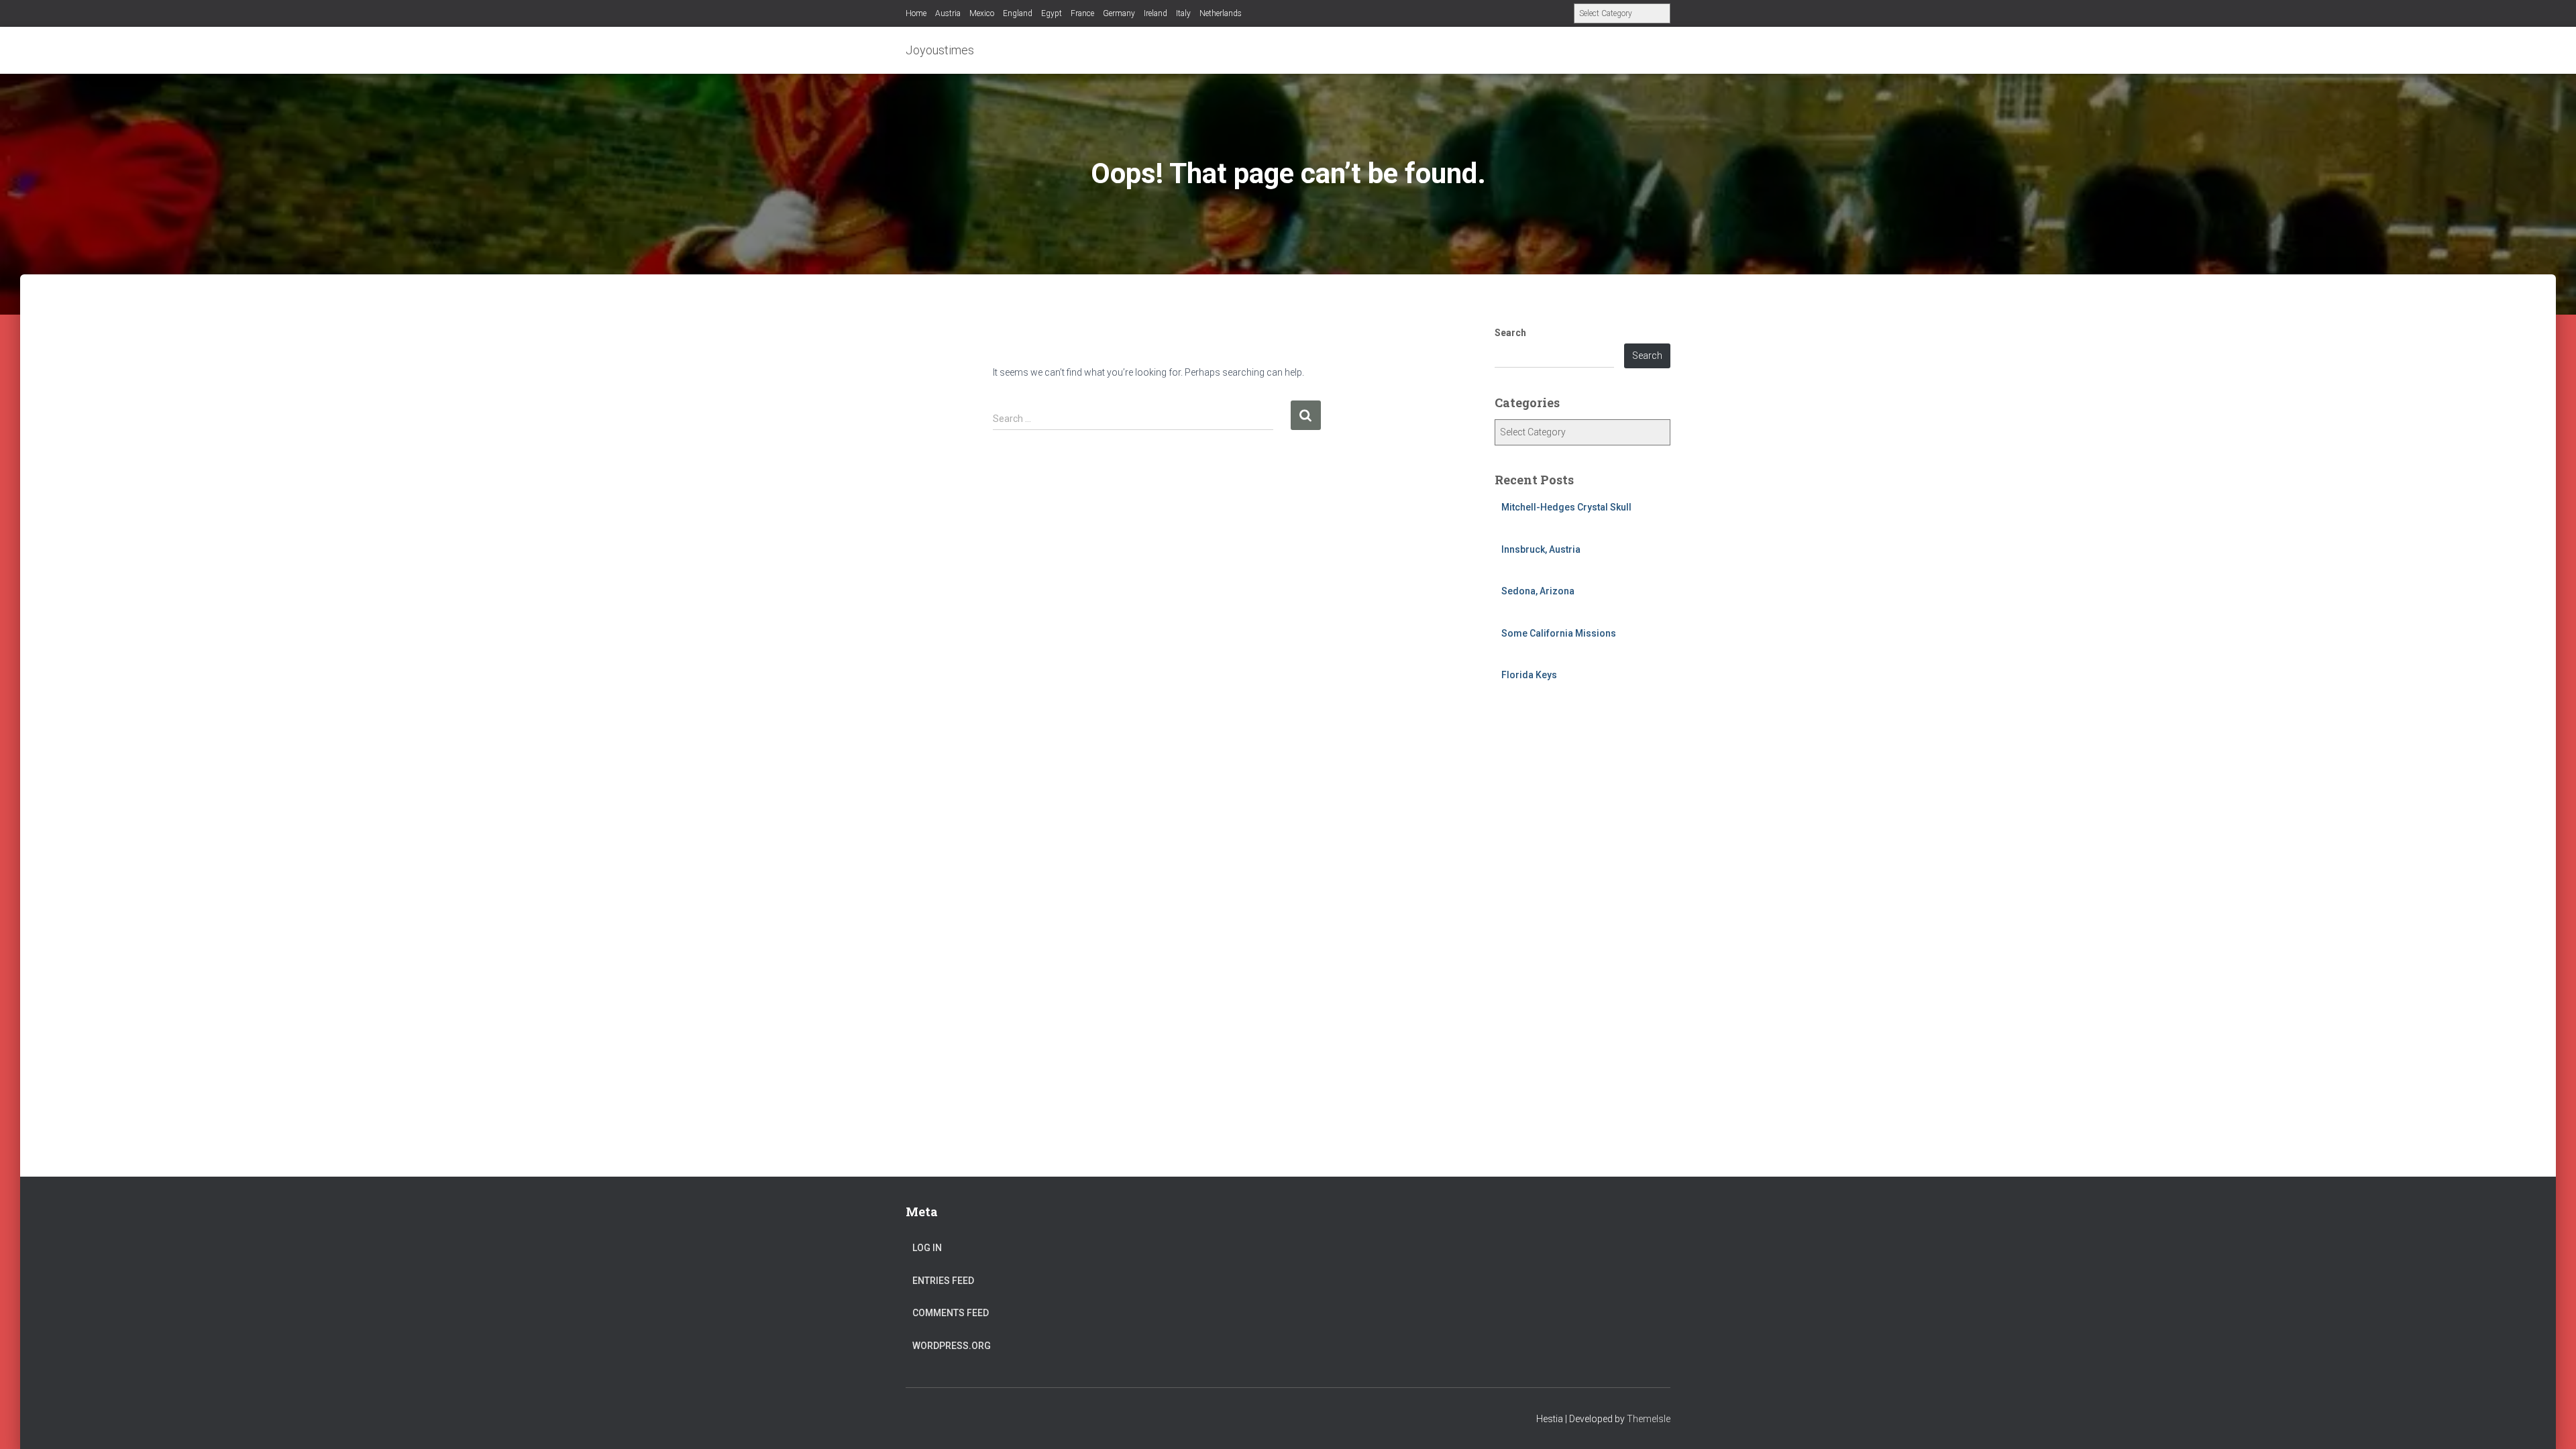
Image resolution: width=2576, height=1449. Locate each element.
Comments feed (951, 1313)
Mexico (982, 13)
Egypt (1052, 13)
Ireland (1156, 13)
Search (1510, 333)
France (1082, 13)
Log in (927, 1248)
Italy (1183, 13)
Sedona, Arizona (1538, 591)
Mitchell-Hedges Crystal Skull (1566, 507)
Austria (948, 13)
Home (916, 13)
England (1018, 13)
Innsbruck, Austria (1541, 549)
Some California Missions (1559, 633)
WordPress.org (952, 1346)
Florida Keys (1529, 675)
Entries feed (943, 1281)
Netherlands (1221, 13)
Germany (1119, 13)
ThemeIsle (1649, 1419)
